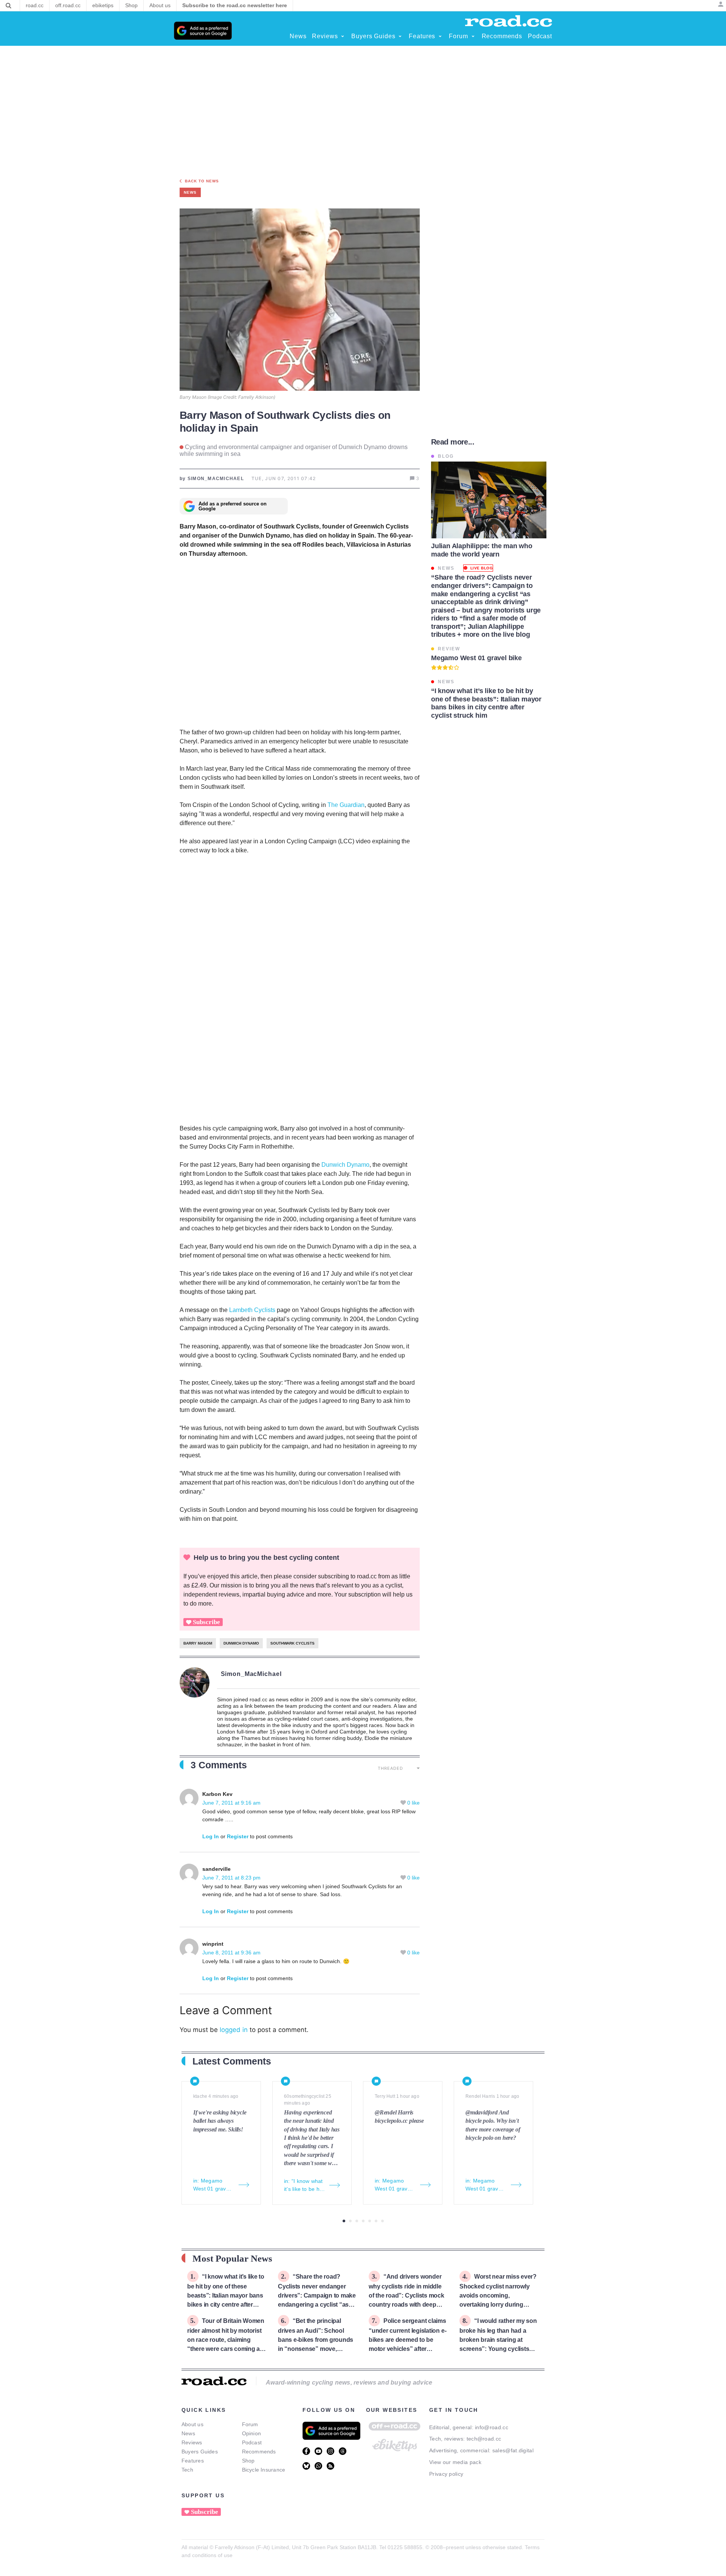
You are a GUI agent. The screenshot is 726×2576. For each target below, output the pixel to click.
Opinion (252, 2433)
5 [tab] (370, 2221)
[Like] (404, 1803)
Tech (187, 2470)
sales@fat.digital (513, 2450)
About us (192, 2424)
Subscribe (206, 1622)
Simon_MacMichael (251, 1674)
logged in (234, 2030)
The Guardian (346, 805)
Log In (211, 1836)
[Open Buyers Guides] (400, 36)
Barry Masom (198, 1643)
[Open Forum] (473, 36)
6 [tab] (376, 2221)
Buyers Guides (200, 2452)
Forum (250, 2424)
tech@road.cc (484, 2439)
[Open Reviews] (343, 36)
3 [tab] (357, 2221)
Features (193, 2461)
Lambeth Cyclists (252, 1310)
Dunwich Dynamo (345, 1165)
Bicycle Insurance (264, 2470)
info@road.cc (492, 2427)
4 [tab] (363, 2221)
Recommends (259, 2452)
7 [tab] (382, 2221)
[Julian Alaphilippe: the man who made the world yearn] (489, 500)
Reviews (192, 2442)
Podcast (252, 2442)
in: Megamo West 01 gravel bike (212, 2185)
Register (238, 1836)
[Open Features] (440, 36)
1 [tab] (344, 2221)
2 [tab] (350, 2221)
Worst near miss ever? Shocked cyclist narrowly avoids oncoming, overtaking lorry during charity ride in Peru (498, 2295)
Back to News (202, 181)
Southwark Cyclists (292, 1643)
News (188, 2433)
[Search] (9, 6)
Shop (248, 2461)
